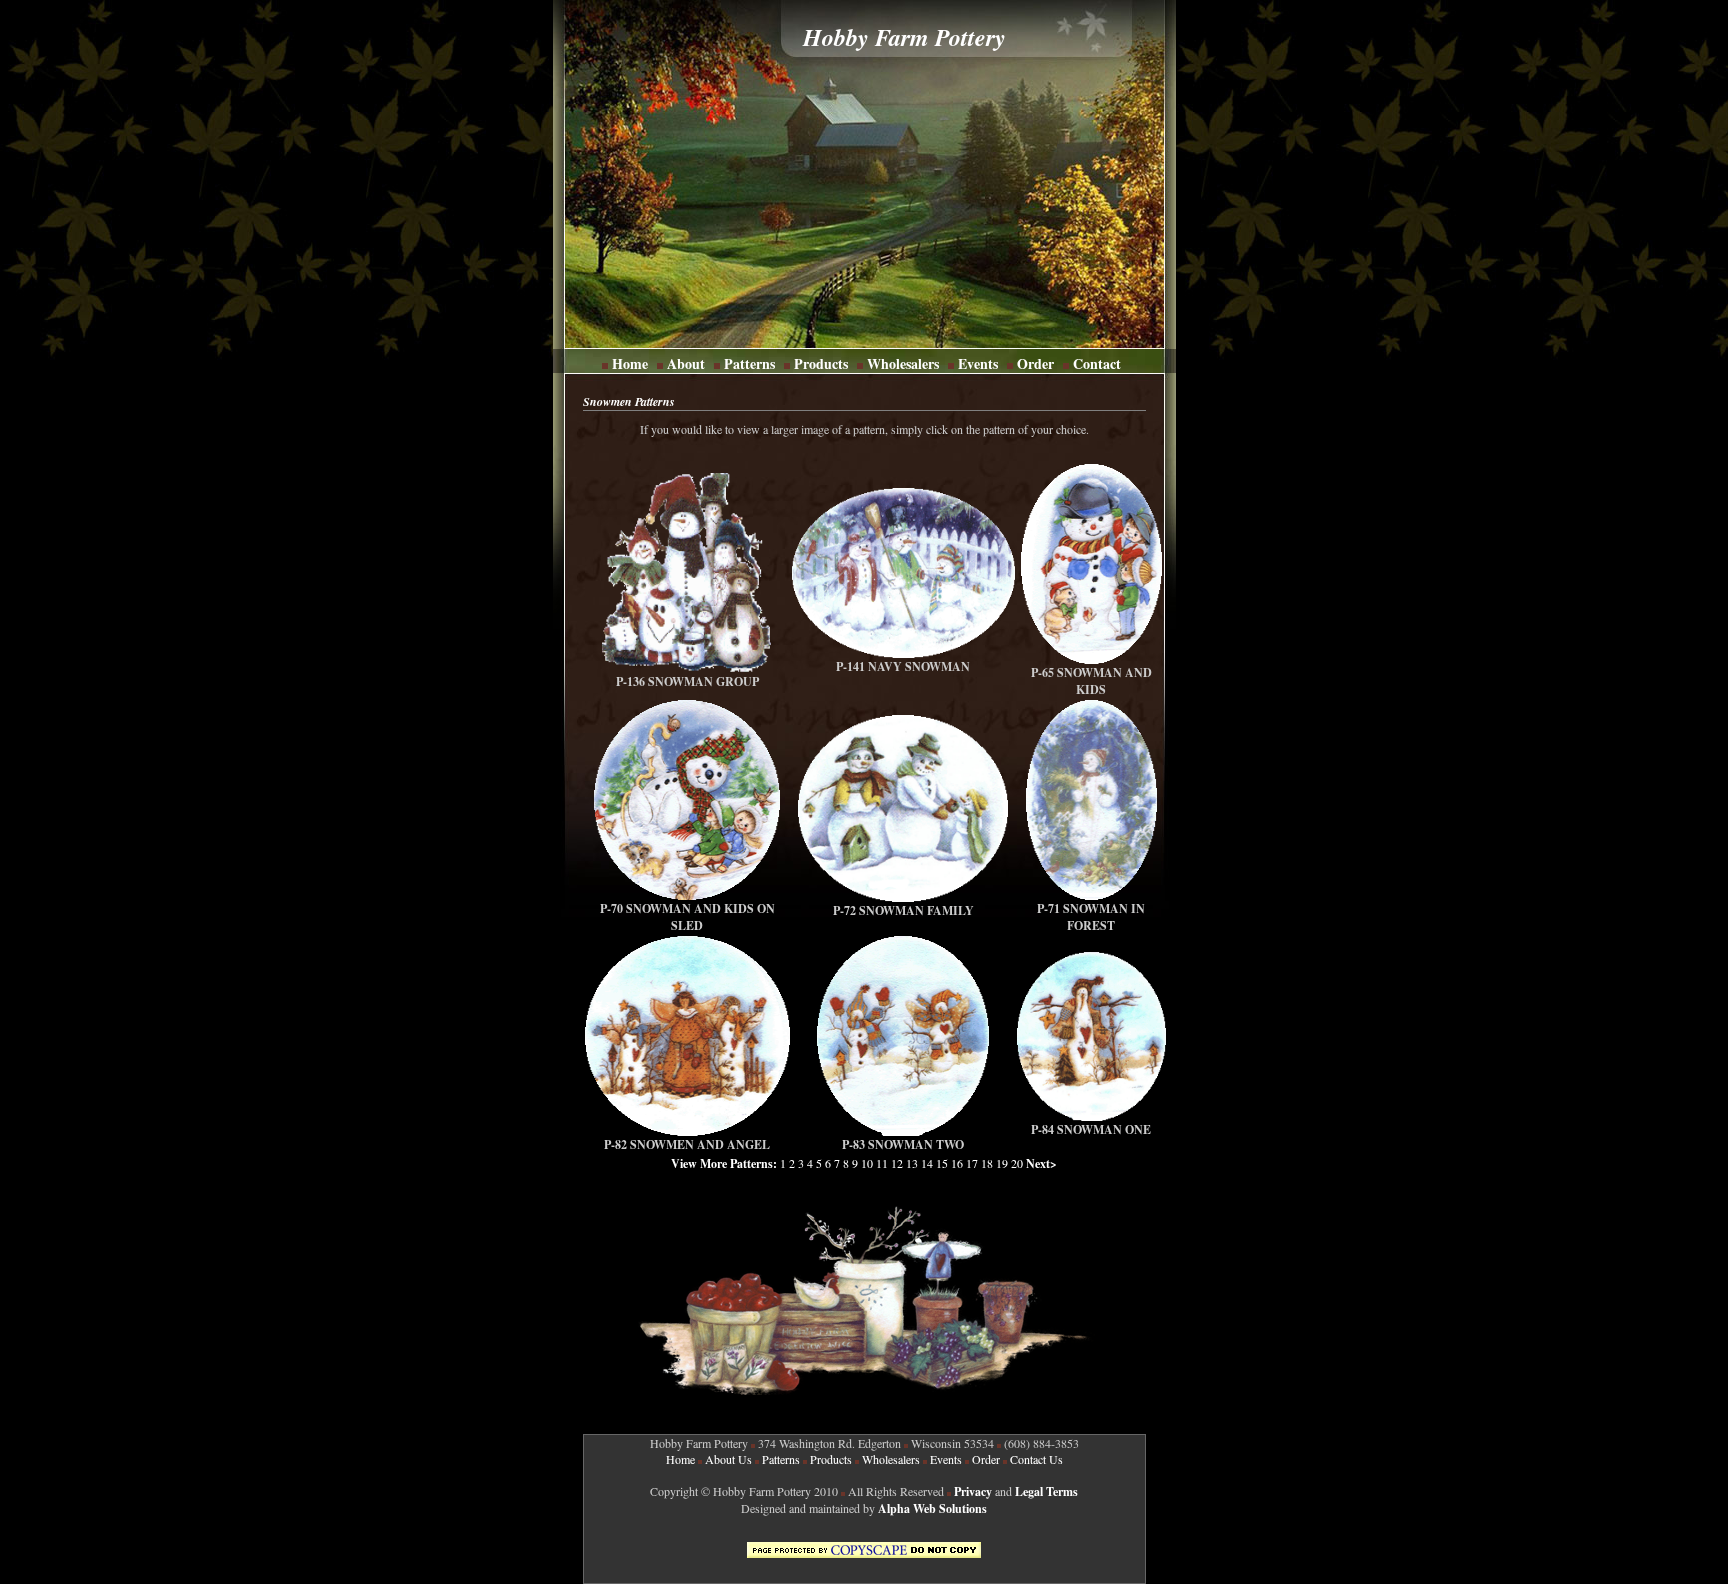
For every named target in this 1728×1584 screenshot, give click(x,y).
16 (957, 1163)
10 (867, 1163)
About (686, 363)
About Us (728, 1459)
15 (942, 1163)
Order (1033, 363)
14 (927, 1163)
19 (1002, 1163)
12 (897, 1163)
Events (978, 363)
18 (987, 1163)
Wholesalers (903, 363)
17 (972, 1163)
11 (882, 1163)
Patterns (749, 363)
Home (630, 363)
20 (1018, 1163)
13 (912, 1163)
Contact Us (1036, 1459)
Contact (1095, 363)
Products (821, 363)
